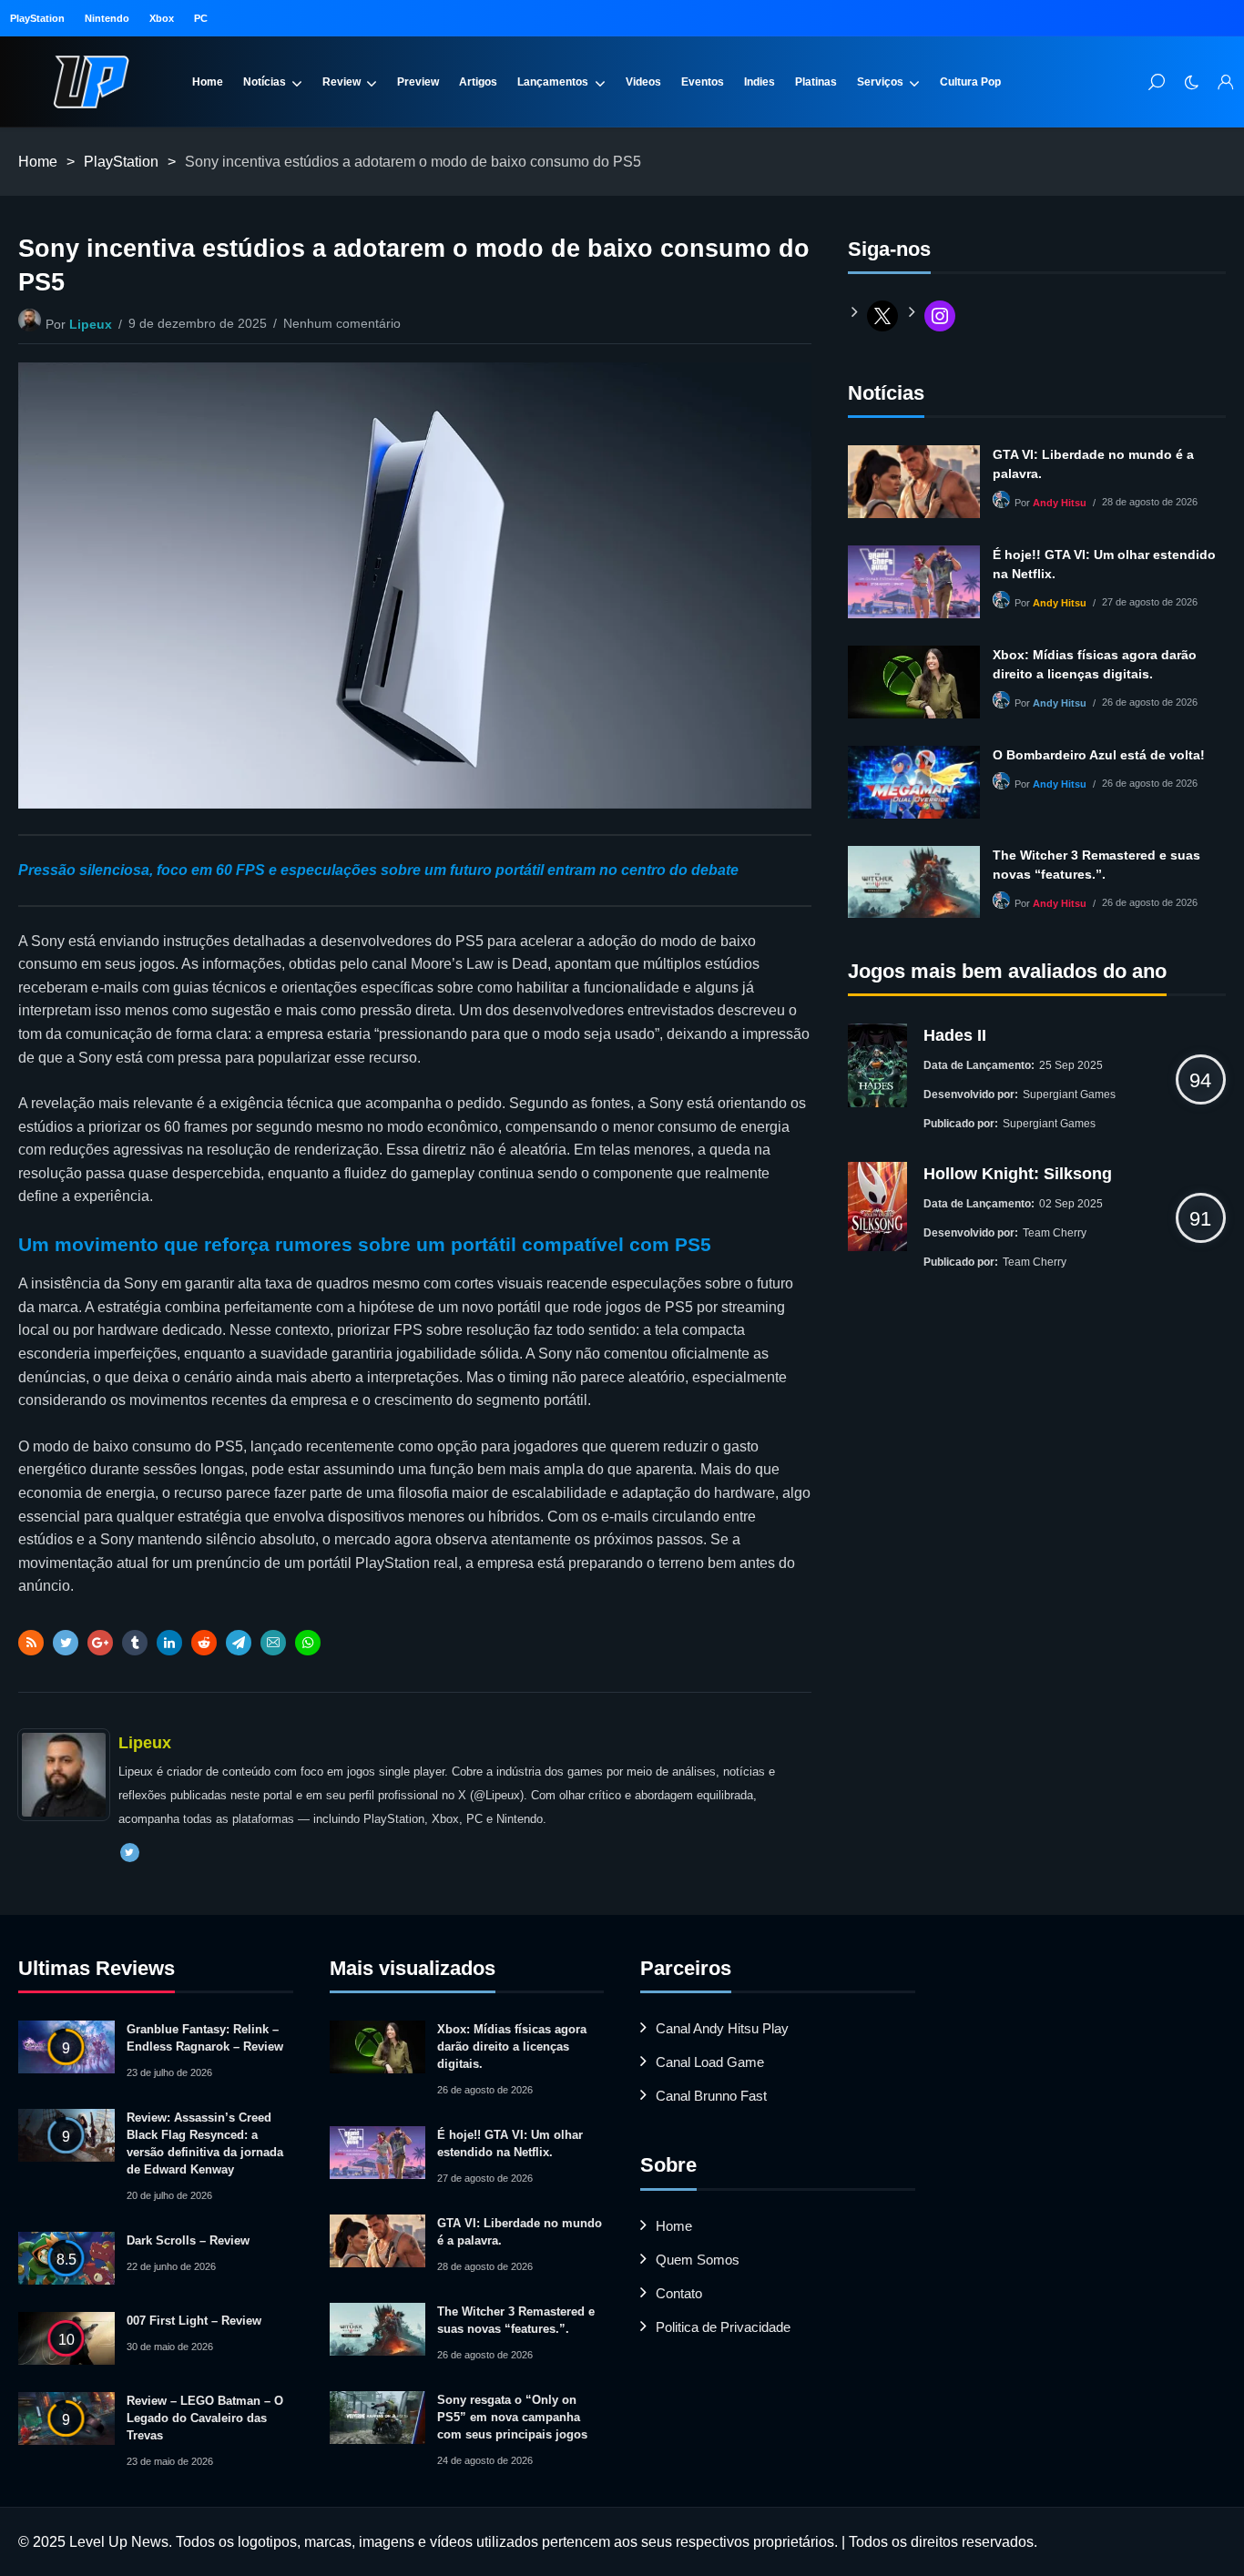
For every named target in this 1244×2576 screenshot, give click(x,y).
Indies (760, 82)
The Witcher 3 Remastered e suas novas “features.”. (1096, 865)
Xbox (162, 18)
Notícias (265, 82)
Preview (418, 82)
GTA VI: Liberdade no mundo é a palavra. (1093, 464)
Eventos (703, 82)
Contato (679, 2293)
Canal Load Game (710, 2062)
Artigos (478, 82)
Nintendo (107, 18)
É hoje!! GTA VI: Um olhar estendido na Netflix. (1104, 564)
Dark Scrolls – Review (188, 2240)
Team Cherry (1055, 1233)
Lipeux (91, 324)
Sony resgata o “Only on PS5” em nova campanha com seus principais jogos (512, 2417)
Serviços (880, 82)
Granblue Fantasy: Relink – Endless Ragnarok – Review (205, 2038)
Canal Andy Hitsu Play (722, 2028)
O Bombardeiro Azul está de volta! (1099, 755)
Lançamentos (553, 82)
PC (201, 18)
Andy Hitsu (1060, 503)
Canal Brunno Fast (711, 2096)
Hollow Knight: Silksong (1018, 1174)
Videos (643, 82)
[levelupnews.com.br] (91, 82)
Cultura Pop (970, 82)
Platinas (816, 82)
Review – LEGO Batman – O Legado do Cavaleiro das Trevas (205, 2418)
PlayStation (37, 18)
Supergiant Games (1069, 1095)
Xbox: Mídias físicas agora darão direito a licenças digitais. (1095, 664)
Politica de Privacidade (723, 2327)
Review (342, 82)
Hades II (955, 1035)
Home (208, 82)
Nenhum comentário (342, 323)
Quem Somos (698, 2260)
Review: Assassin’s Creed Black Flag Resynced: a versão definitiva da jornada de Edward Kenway (205, 2143)
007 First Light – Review (194, 2321)
